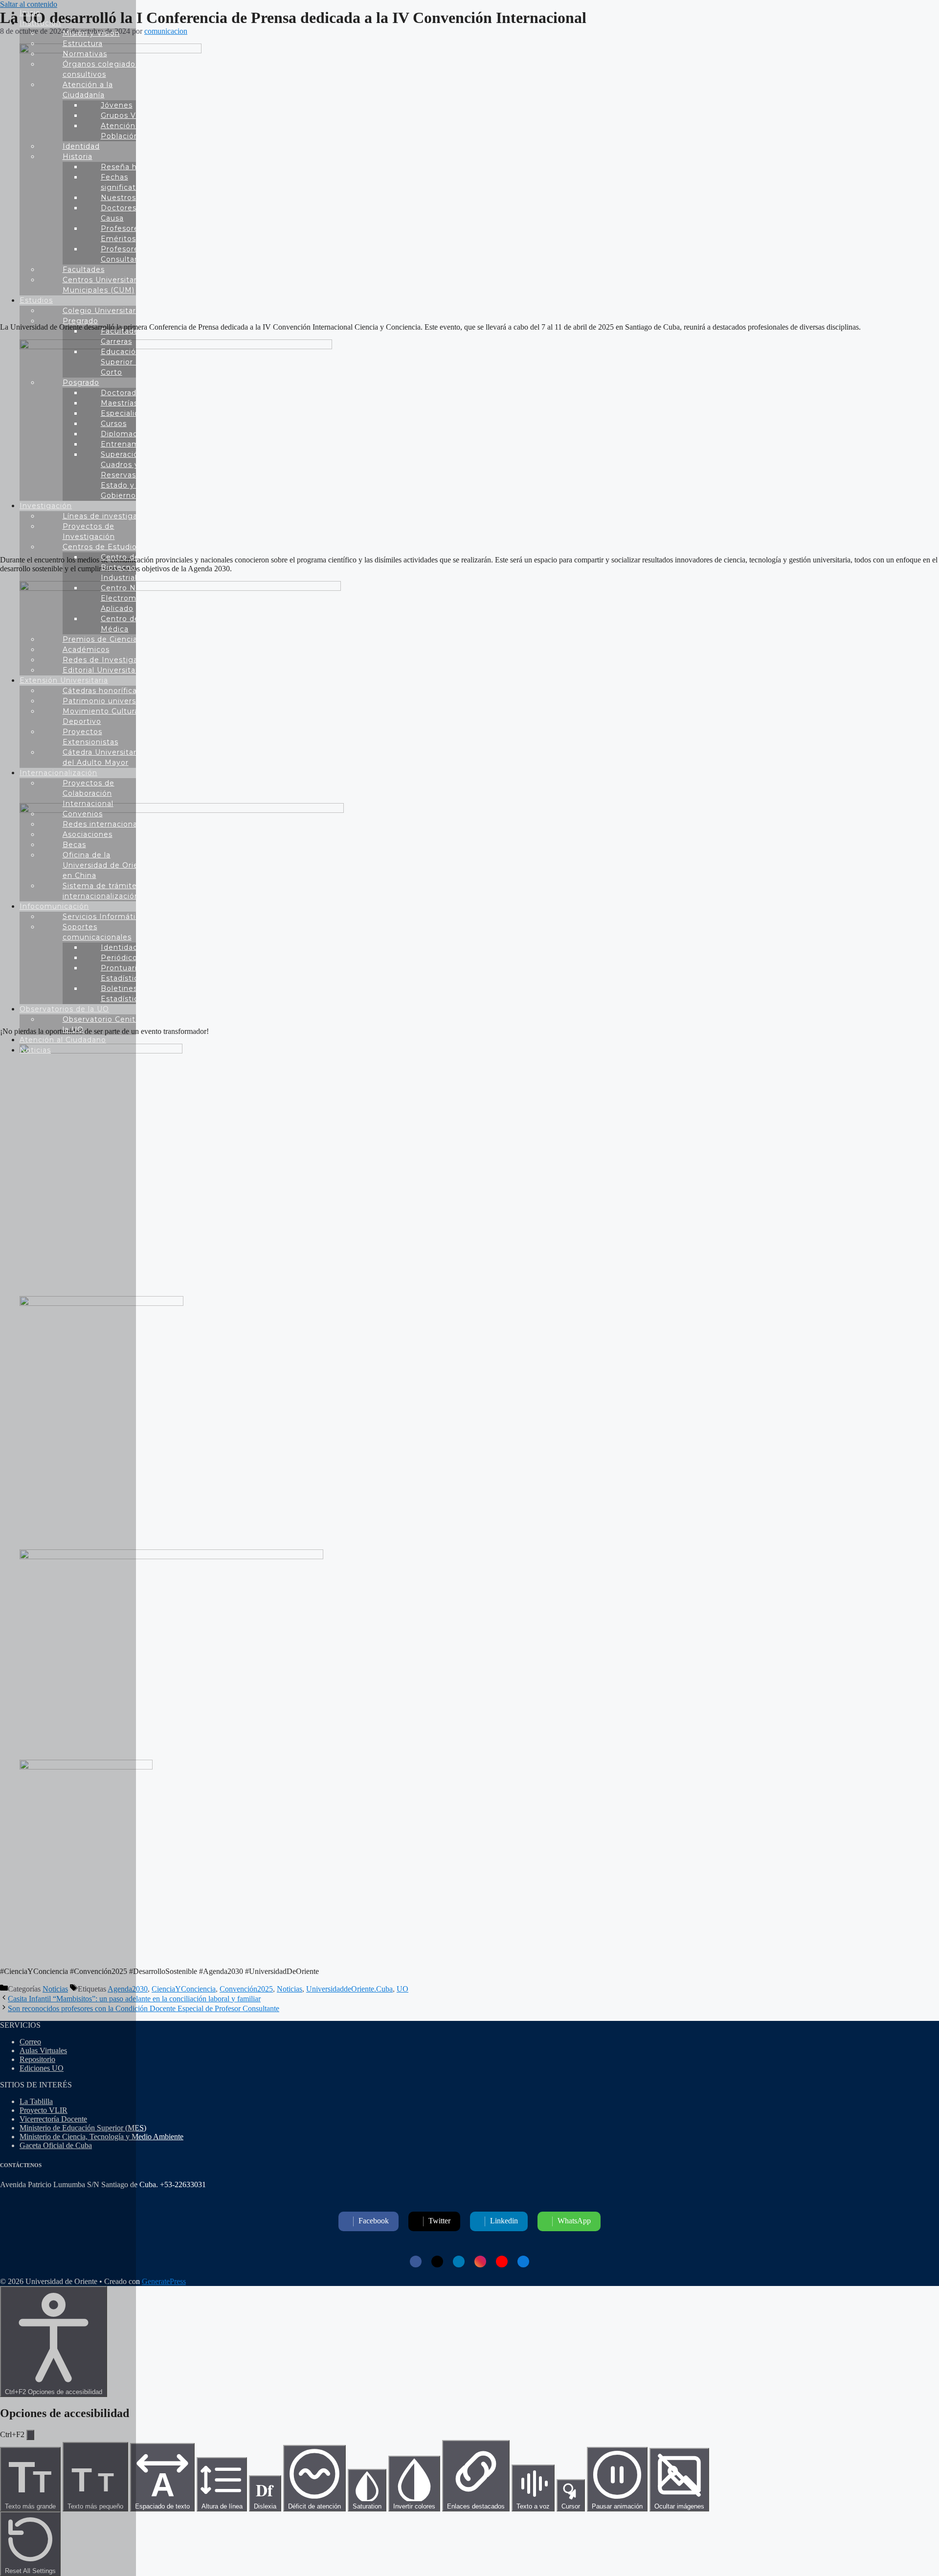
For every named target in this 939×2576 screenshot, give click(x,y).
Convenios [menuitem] (83, 814)
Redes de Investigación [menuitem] (108, 660)
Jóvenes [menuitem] (117, 105)
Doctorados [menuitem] (123, 393)
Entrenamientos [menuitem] (132, 444)
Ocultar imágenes (679, 2506)
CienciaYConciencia (184, 1989)
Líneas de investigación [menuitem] (108, 516)
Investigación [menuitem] (46, 506)
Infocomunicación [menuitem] (54, 906)
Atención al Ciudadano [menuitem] (63, 1040)
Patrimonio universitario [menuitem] (109, 701)
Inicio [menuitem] (30, 13)
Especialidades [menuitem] (129, 413)
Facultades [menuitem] (84, 269)
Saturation (367, 2506)
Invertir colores (414, 2506)
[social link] (416, 2262)
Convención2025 (246, 1989)
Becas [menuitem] (74, 845)
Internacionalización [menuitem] (58, 773)
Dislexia (265, 2494)
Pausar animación (617, 2506)
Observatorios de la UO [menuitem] (64, 1009)
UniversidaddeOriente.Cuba (349, 1989)
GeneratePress (164, 2281)
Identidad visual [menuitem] (131, 947)
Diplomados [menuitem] (124, 434)
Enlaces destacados (476, 2506)
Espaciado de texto (162, 2488)
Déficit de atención (314, 2506)
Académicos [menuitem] (86, 650)
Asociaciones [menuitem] (88, 834)
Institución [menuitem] (40, 23)
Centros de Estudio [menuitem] (100, 547)
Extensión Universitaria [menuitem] (64, 680)
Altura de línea (222, 2506)
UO (402, 1989)
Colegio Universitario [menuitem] (103, 311)
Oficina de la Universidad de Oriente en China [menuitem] (107, 865)
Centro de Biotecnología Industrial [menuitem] (128, 567)
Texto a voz (533, 2506)
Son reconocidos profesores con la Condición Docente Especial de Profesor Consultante (144, 2008)
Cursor (571, 2506)
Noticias (290, 1989)
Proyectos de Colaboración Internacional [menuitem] (89, 793)
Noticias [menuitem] (35, 1050)
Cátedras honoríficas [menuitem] (102, 691)
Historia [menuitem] (78, 157)
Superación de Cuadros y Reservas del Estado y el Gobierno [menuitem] (128, 475)
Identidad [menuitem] (81, 146)
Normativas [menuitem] (85, 54)
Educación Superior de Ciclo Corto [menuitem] (134, 362)
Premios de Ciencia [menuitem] (100, 639)
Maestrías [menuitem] (119, 403)
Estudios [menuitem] (36, 300)
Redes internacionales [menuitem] (105, 824)
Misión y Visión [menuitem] (91, 33)
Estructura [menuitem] (83, 44)
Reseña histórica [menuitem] (133, 167)
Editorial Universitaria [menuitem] (104, 670)
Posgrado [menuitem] (81, 382)
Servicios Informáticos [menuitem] (106, 917)
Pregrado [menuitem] (80, 321)
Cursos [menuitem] (114, 424)
